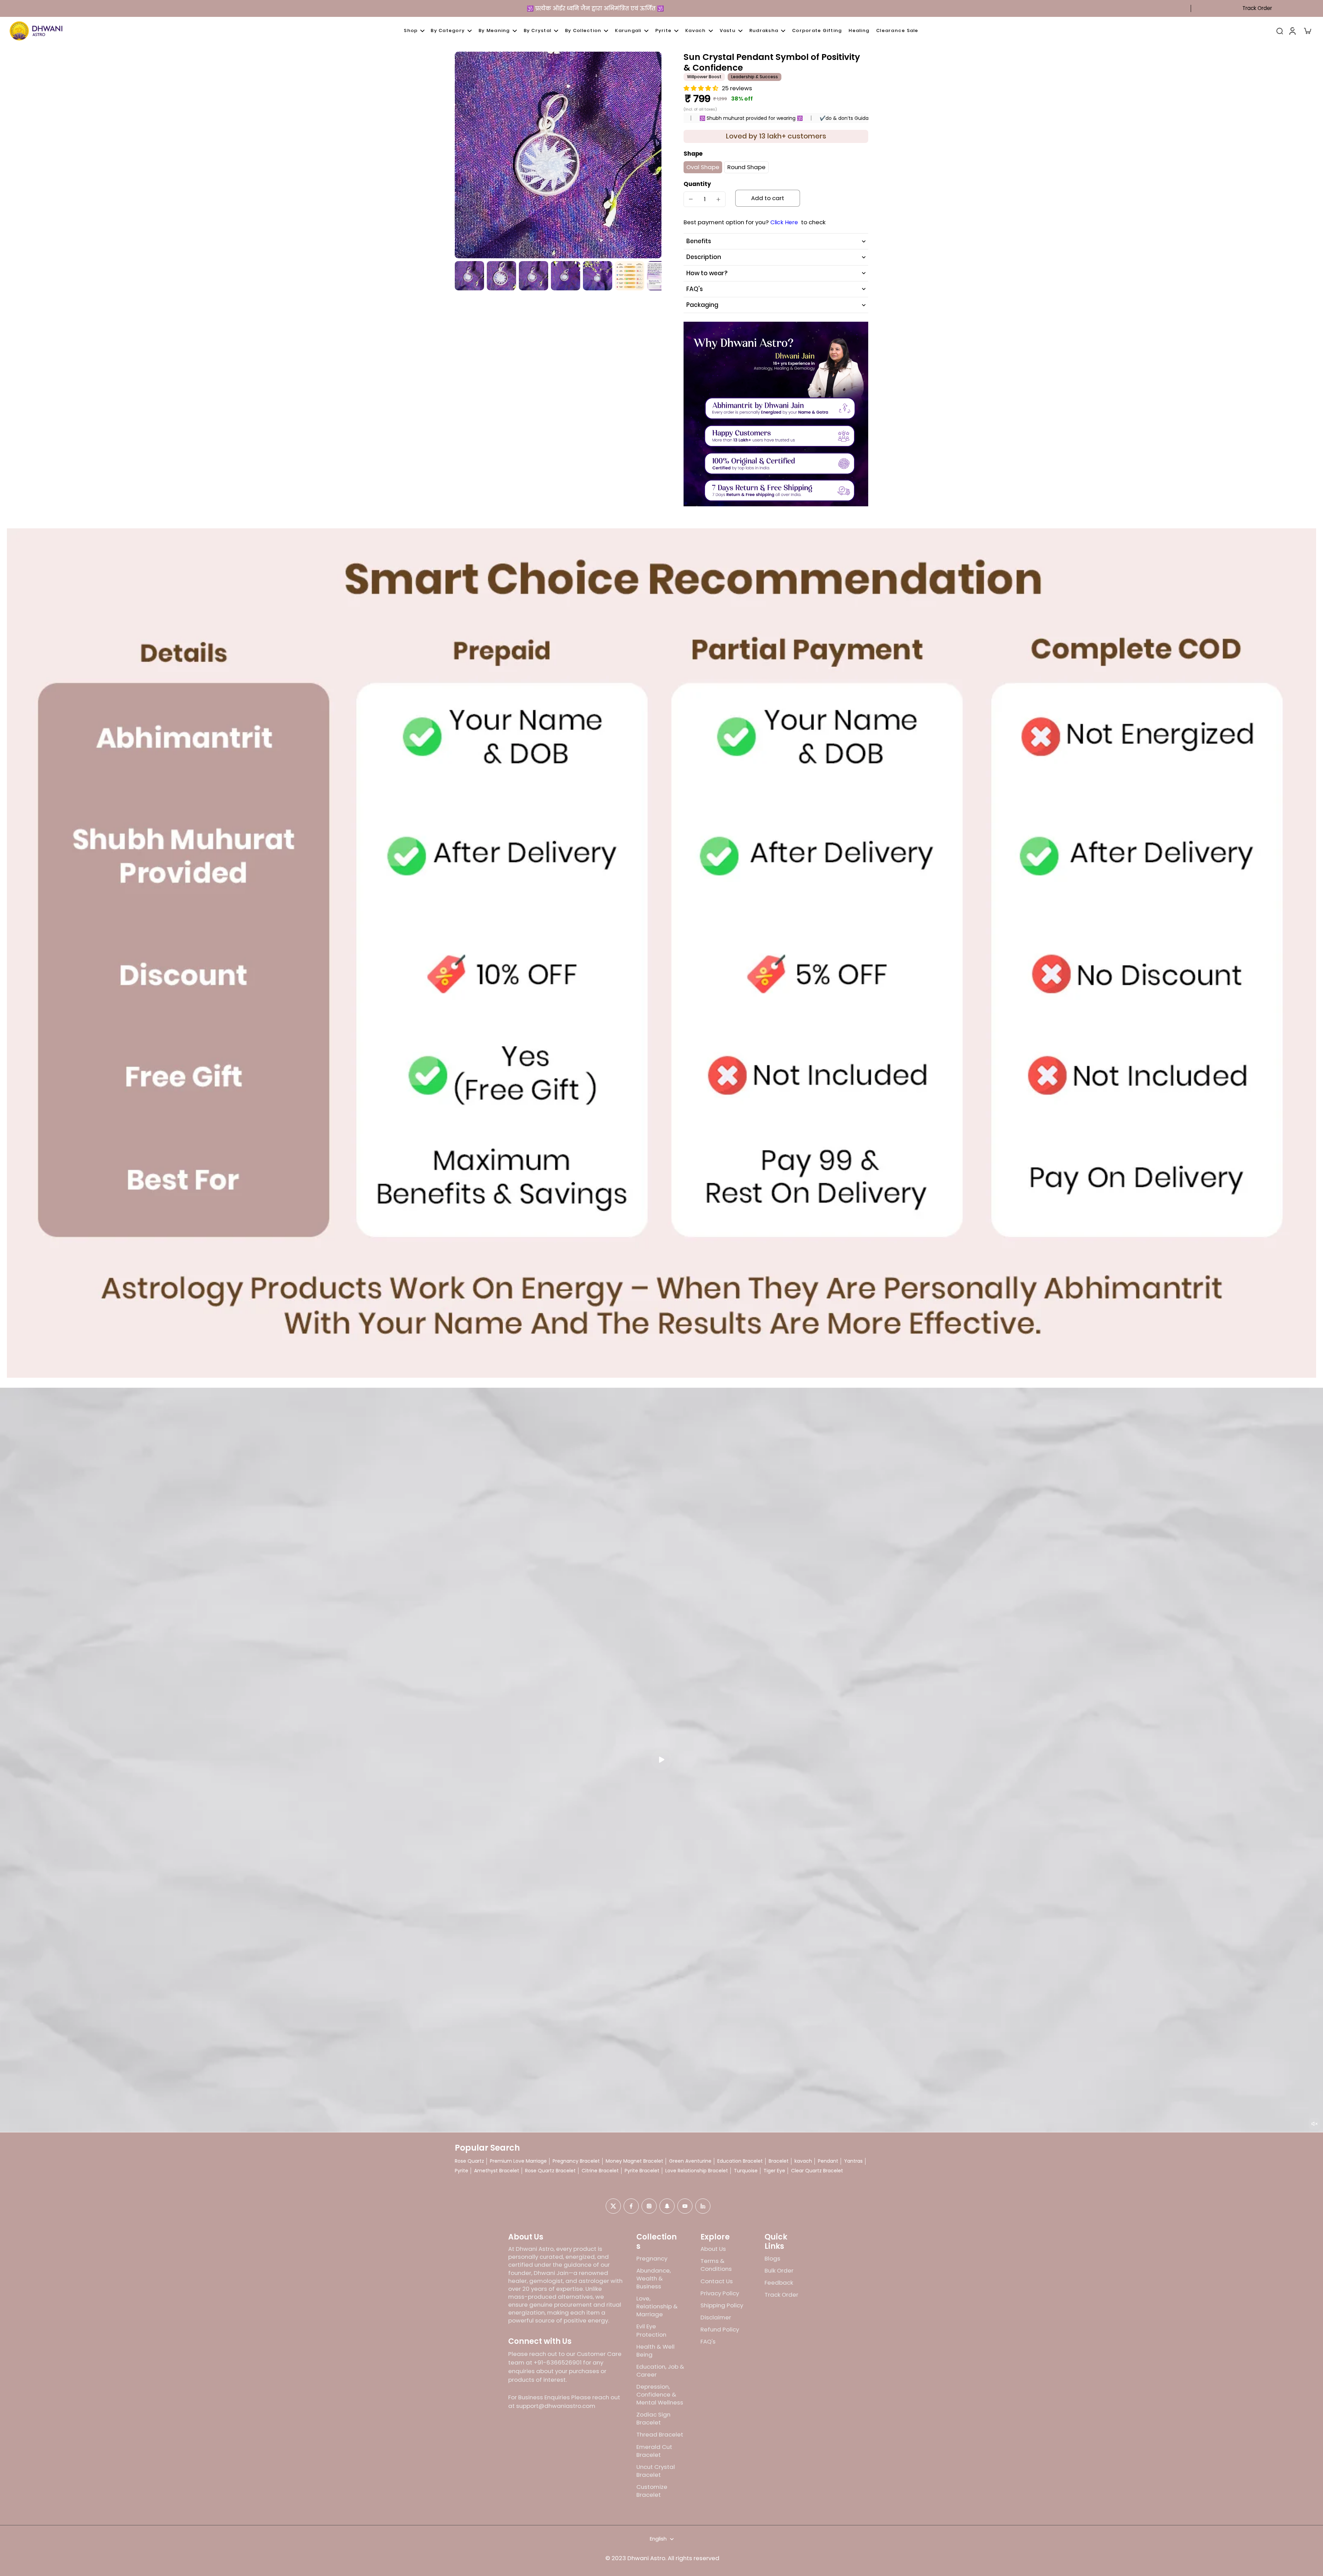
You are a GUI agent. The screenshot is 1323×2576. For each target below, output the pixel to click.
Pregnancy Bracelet (576, 2161)
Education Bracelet (740, 2161)
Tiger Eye (774, 2171)
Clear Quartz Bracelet (817, 2171)
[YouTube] (685, 2206)
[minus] (691, 199)
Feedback (779, 2283)
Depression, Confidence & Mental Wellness (660, 2395)
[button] (768, 198)
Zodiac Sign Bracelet (653, 2419)
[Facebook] (631, 2206)
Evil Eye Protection (651, 2330)
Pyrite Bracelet (642, 2171)
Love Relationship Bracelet (697, 2171)
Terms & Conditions (716, 2265)
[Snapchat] (667, 2206)
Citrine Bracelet (600, 2171)
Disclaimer (716, 2318)
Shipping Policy (722, 2305)
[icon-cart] (1307, 31)
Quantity (697, 184)
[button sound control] (1314, 2124)
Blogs (772, 2259)
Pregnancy (652, 2259)
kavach (803, 2161)
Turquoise (746, 2171)
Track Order (1257, 8)
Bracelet (779, 2161)
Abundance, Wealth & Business (654, 2279)
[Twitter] (613, 2206)
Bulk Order (779, 2271)
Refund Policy (720, 2330)
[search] (1280, 31)
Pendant (828, 2161)
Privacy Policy (720, 2293)
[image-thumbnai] (469, 276)
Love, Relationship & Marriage (657, 2306)
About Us (713, 2249)
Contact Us (717, 2281)
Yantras (853, 2161)
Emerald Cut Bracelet (654, 2451)
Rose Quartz (469, 2161)
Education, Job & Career (660, 2371)
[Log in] (1292, 31)
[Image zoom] (558, 155)
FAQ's (708, 2342)
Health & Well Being (655, 2351)
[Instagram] (649, 2206)
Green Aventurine (690, 2161)
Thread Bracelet (660, 2435)
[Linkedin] (703, 2206)
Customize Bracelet (652, 2491)
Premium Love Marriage (518, 2161)
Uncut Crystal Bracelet (656, 2471)
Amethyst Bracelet (497, 2171)
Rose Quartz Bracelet (550, 2171)
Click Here (784, 223)
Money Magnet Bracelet (634, 2161)
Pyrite (461, 2171)
